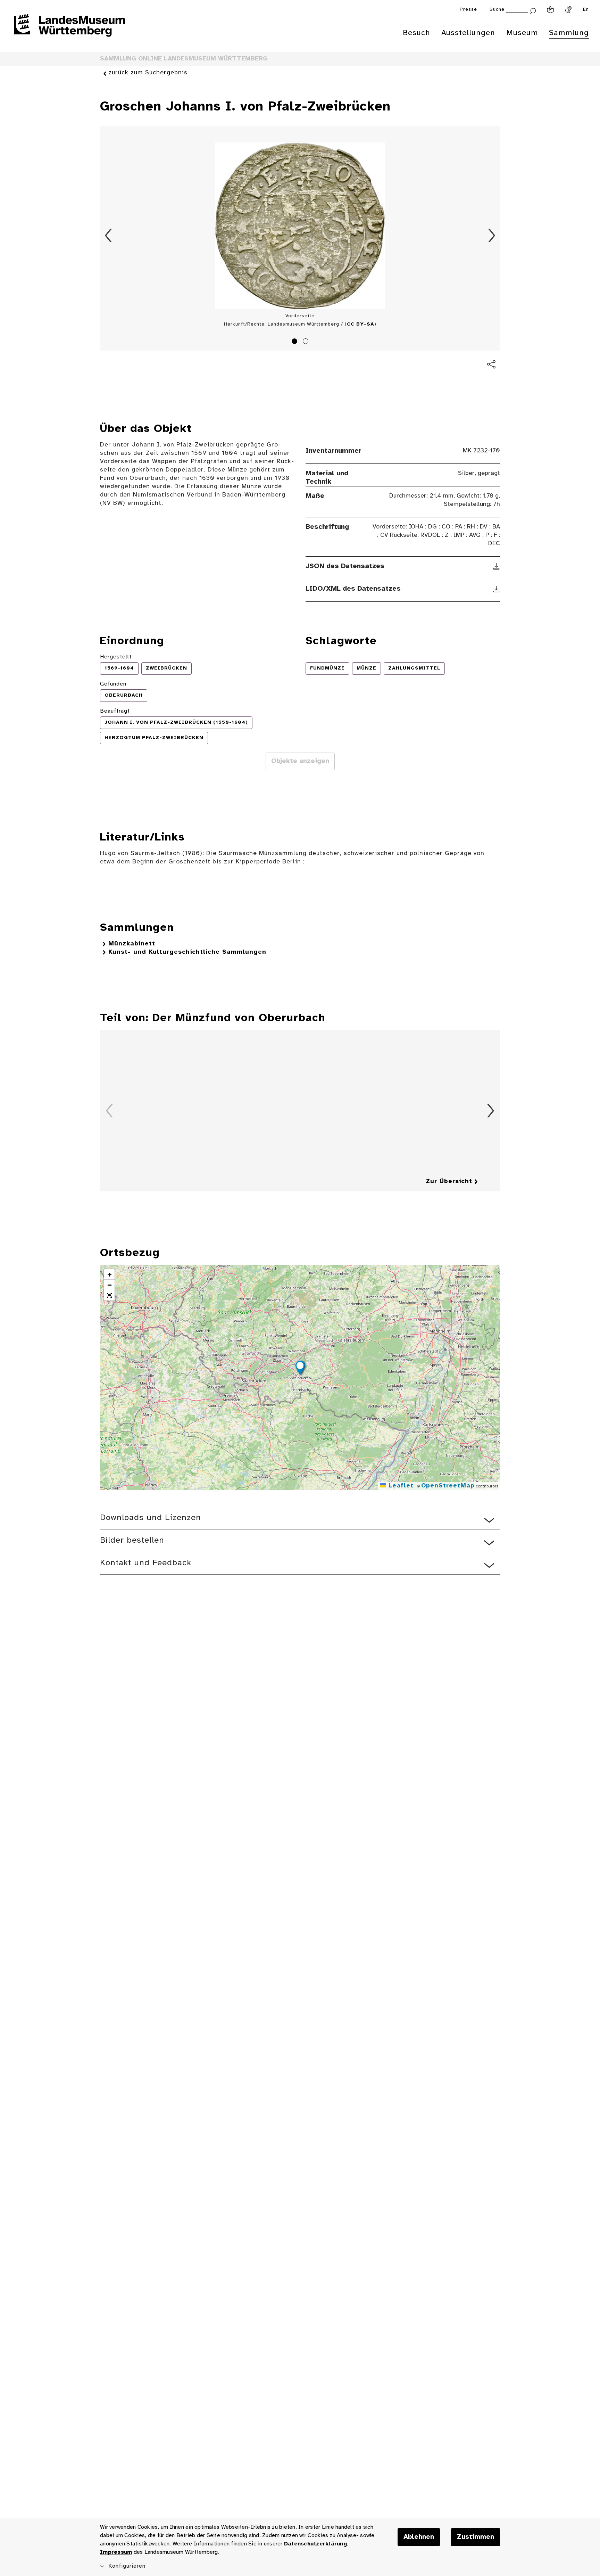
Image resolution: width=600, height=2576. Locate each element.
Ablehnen (419, 2537)
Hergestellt (116, 657)
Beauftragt (115, 711)
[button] (300, 1369)
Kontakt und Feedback (146, 1563)
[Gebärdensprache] (568, 10)
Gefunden (113, 684)
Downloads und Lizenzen (151, 1518)
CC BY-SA (361, 324)
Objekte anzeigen (300, 761)
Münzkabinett (132, 944)
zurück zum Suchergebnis (148, 73)
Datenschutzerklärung (315, 2544)
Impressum (116, 2552)
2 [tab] (307, 342)
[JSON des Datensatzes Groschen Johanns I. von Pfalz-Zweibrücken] (497, 566)
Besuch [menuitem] (416, 33)
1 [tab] (295, 342)
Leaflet (400, 1486)
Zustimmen (476, 2537)
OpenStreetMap (448, 1486)
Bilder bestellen (132, 1540)
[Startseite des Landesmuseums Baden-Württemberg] (69, 30)
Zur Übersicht (449, 1182)
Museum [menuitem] (522, 33)
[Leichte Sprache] (550, 10)
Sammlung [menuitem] (569, 33)
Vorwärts (492, 236)
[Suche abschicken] (533, 10)
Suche (497, 10)
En (586, 10)
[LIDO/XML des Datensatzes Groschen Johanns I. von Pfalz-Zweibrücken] (497, 589)
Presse (468, 10)
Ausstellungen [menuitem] (468, 33)
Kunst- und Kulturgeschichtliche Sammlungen (187, 952)
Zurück (108, 236)
